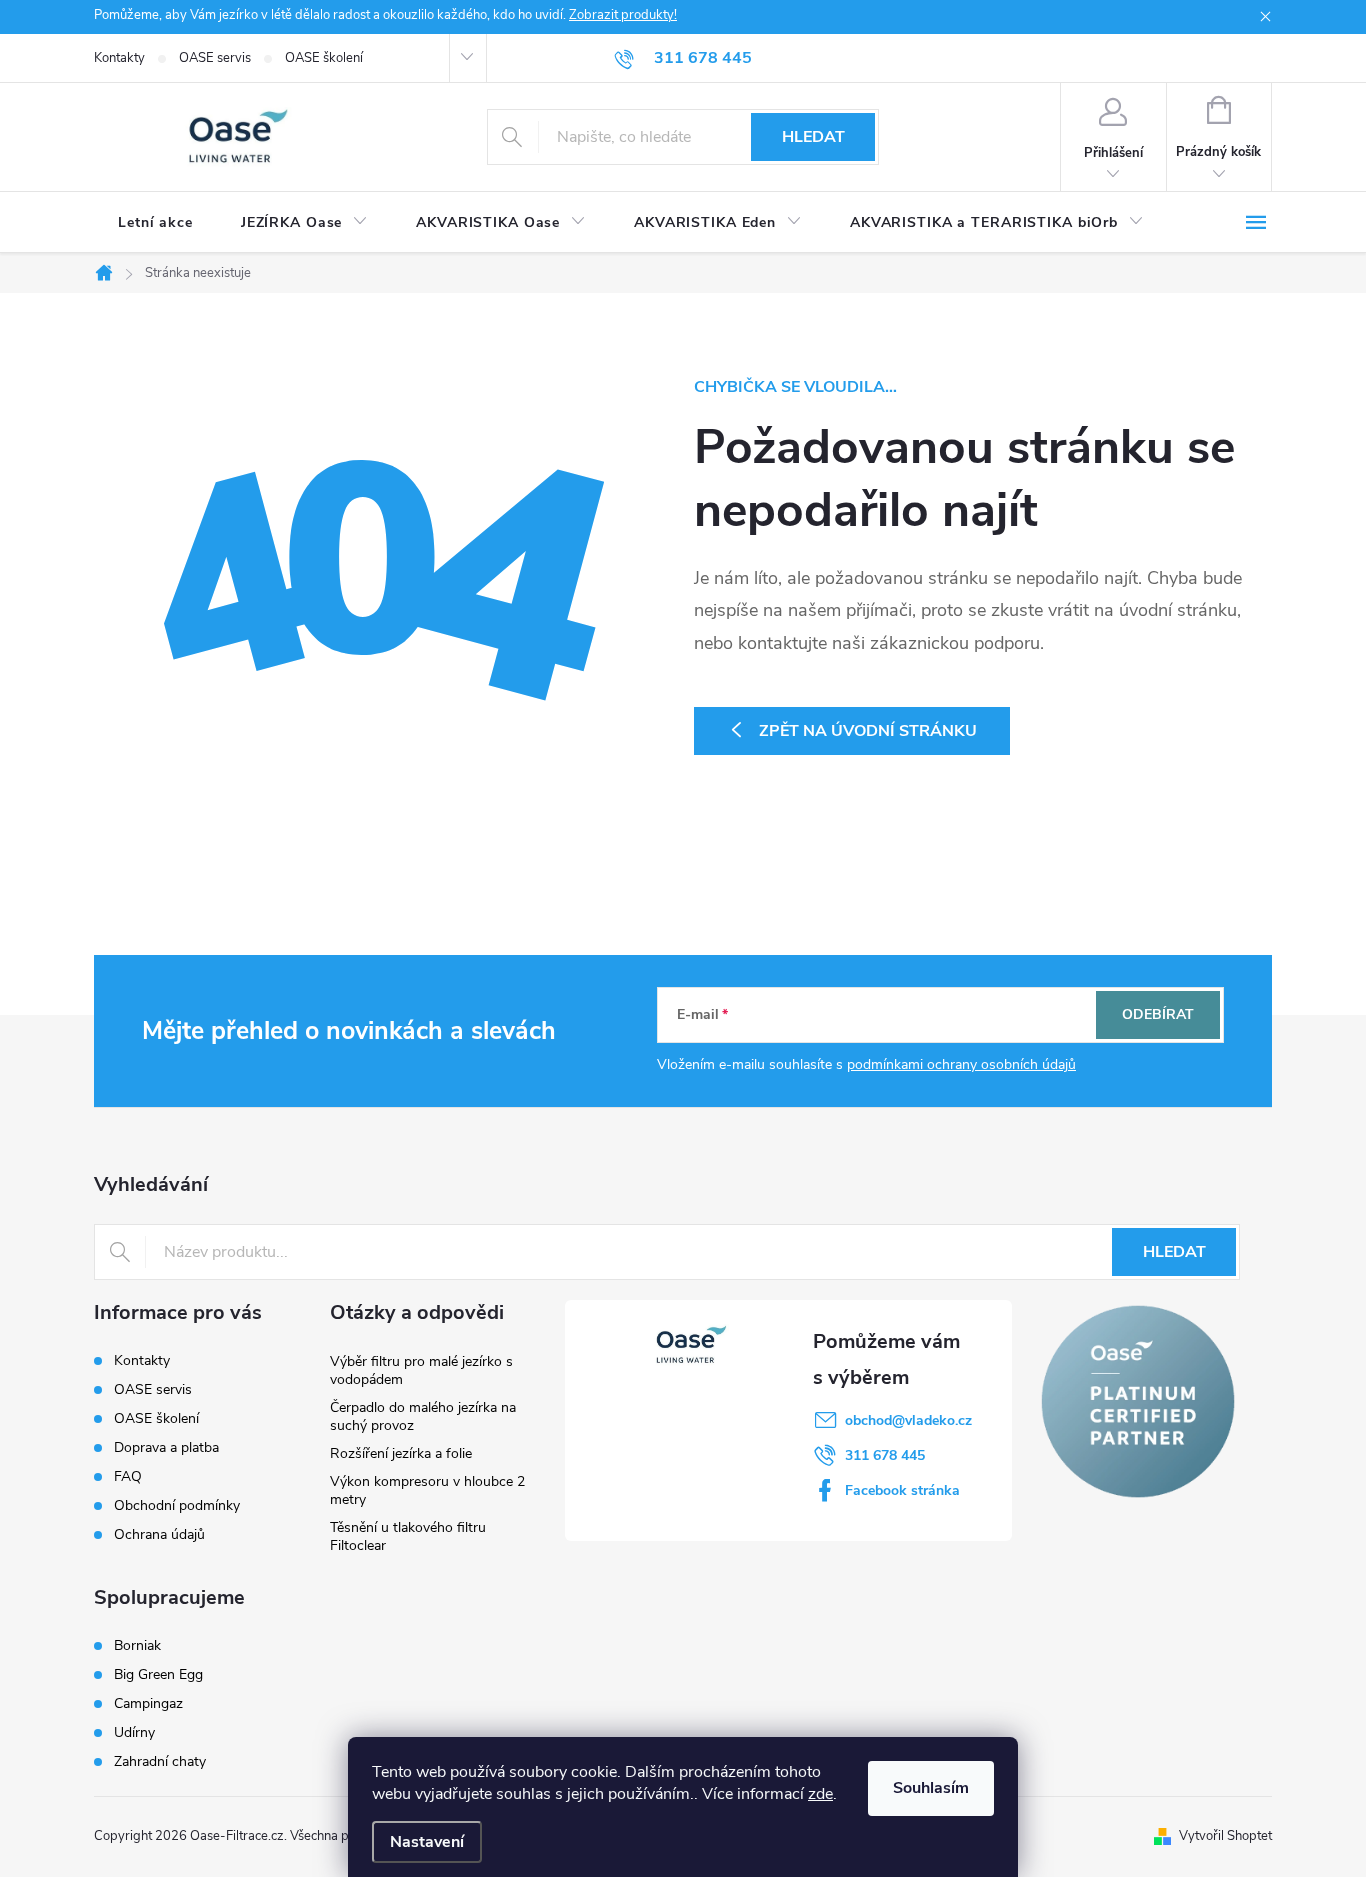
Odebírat (1158, 1014)
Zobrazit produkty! (623, 15)
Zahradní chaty (160, 1762)
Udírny (134, 1733)
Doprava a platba (166, 1447)
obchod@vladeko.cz (908, 1420)
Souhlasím (931, 1788)
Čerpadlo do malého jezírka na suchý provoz (423, 1416)
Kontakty (119, 58)
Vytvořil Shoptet (1225, 1836)
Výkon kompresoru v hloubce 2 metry (427, 1490)
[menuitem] (155, 223)
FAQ (128, 1476)
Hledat (813, 137)
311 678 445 (885, 1455)
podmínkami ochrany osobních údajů (961, 1064)
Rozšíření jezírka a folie (401, 1453)
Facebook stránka (902, 1490)
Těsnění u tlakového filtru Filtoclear (408, 1536)
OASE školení (324, 58)
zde (820, 1794)
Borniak (137, 1646)
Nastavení (427, 1842)
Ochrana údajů (159, 1534)
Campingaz (148, 1704)
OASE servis (215, 58)
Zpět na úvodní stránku (868, 731)
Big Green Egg (158, 1675)
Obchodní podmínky (177, 1505)
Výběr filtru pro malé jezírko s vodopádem (421, 1370)
